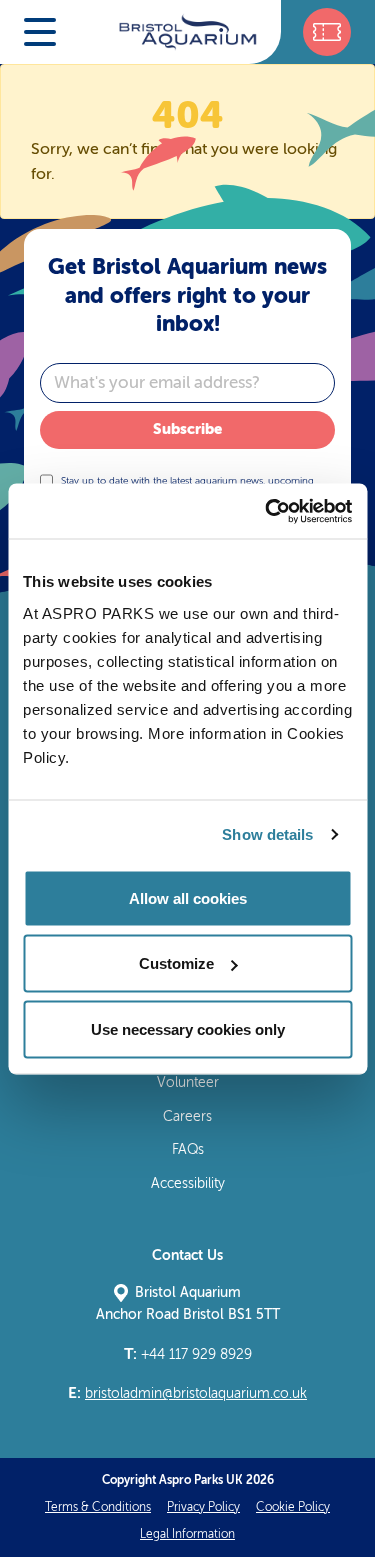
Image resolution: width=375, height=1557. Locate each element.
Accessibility (188, 1183)
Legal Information (187, 1534)
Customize (176, 963)
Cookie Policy (293, 1507)
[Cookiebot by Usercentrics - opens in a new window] (267, 511)
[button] (40, 32)
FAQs (188, 1149)
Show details (267, 834)
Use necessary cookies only (188, 1028)
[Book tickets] (327, 32)
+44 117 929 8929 (188, 1354)
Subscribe (187, 429)
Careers (187, 1116)
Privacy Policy (203, 1507)
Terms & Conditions (98, 1507)
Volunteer (188, 1082)
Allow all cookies (188, 897)
